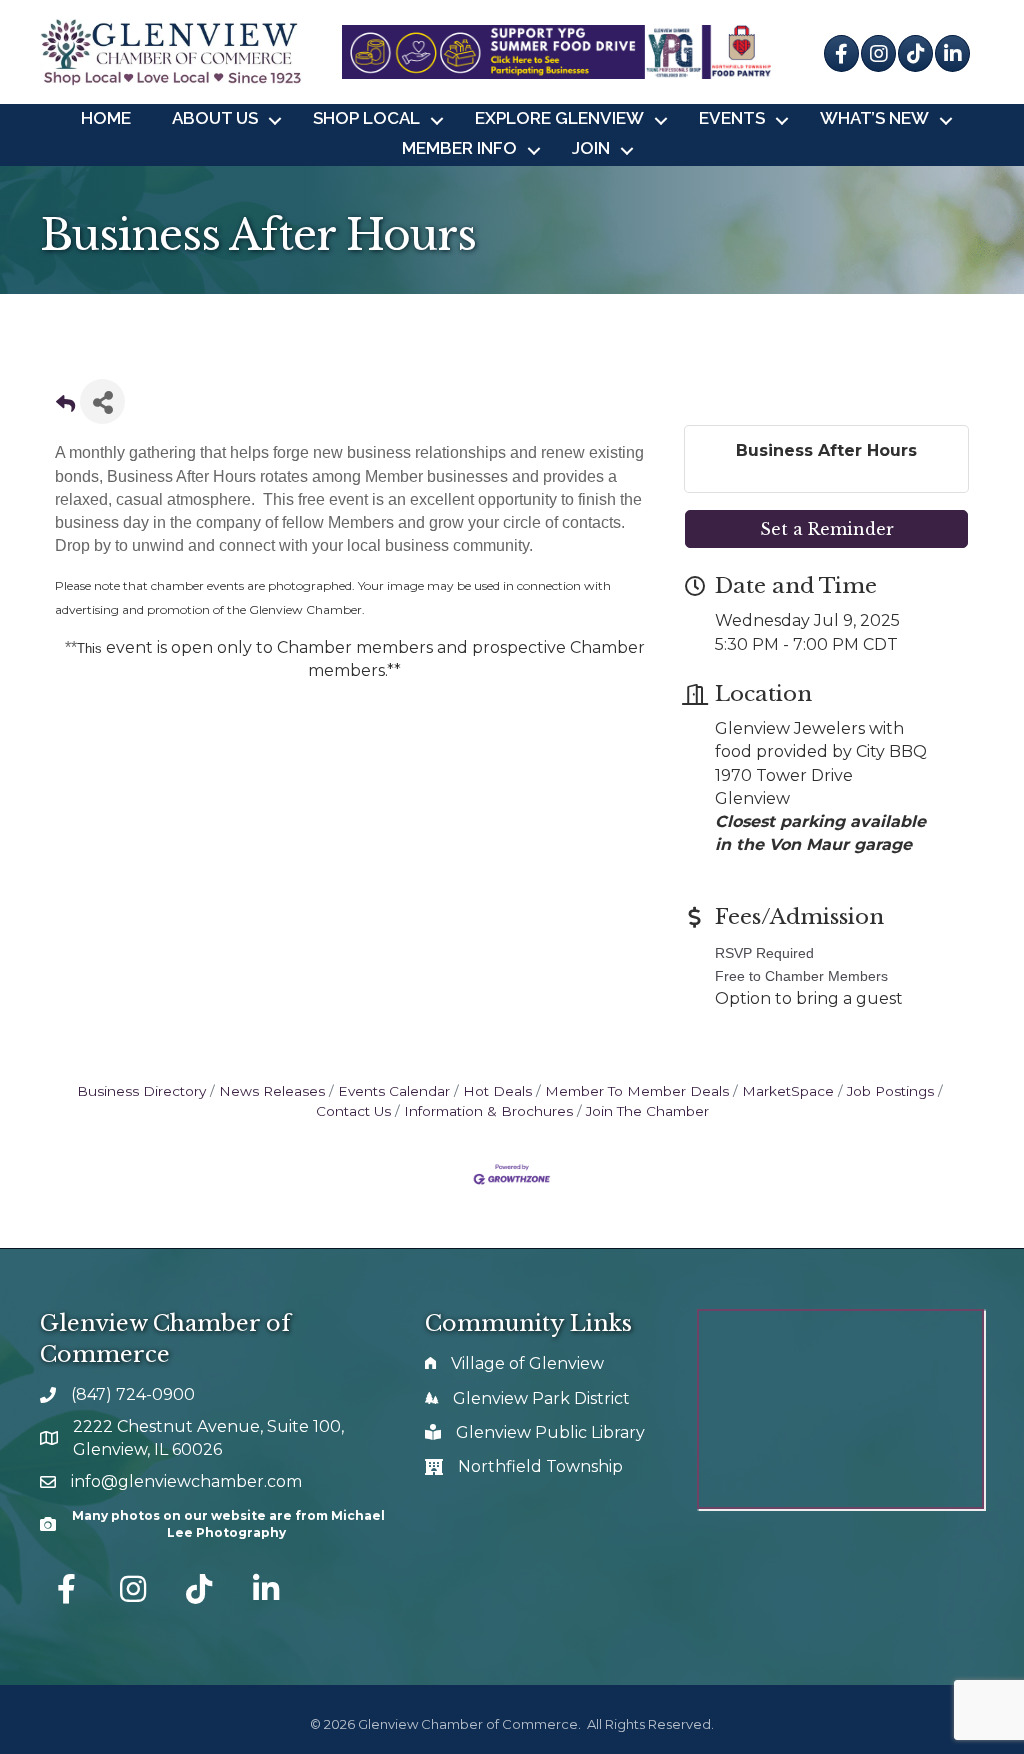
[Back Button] (65, 407)
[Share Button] (102, 401)
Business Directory (141, 1091)
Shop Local (366, 118)
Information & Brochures (488, 1111)
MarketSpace (788, 1091)
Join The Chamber (647, 1111)
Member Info (459, 148)
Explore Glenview (559, 118)
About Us (215, 118)
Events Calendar (394, 1091)
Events (732, 118)
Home (106, 118)
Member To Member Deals (637, 1091)
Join (591, 148)
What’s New (874, 118)
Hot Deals (497, 1091)
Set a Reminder (827, 529)
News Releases (272, 1091)
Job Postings (890, 1091)
